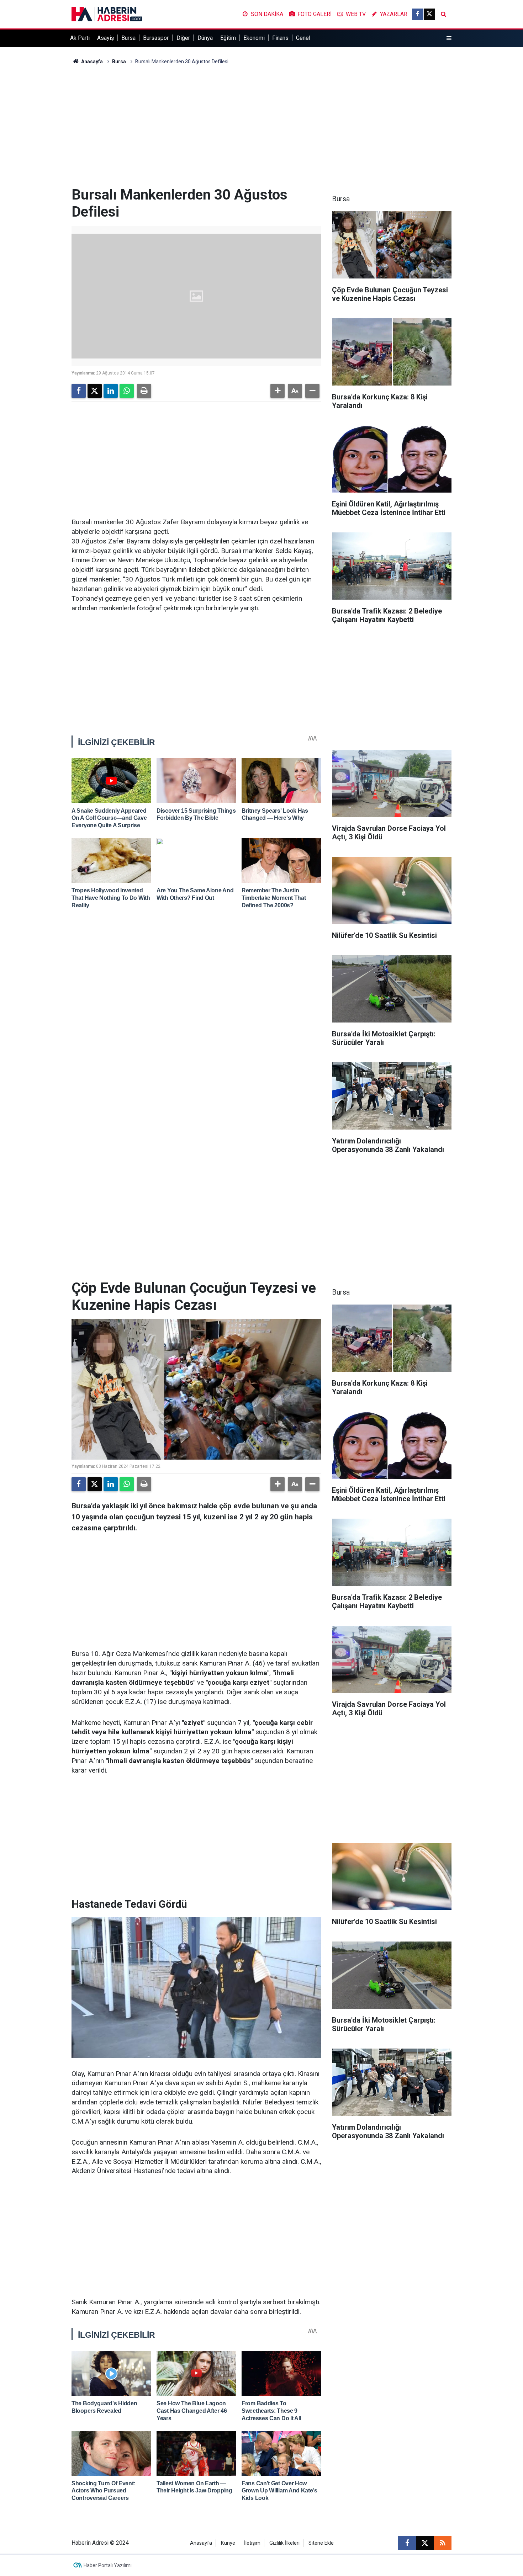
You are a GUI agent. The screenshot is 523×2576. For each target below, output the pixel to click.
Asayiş (105, 38)
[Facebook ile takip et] (418, 14)
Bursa (128, 38)
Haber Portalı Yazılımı (108, 2565)
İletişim (252, 2543)
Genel (303, 38)
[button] (278, 391)
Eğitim (228, 38)
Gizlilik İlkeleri (284, 2543)
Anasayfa (91, 62)
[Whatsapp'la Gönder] (127, 391)
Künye (228, 2543)
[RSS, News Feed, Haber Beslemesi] (443, 2543)
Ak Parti (80, 38)
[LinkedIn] (111, 391)
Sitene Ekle (321, 2543)
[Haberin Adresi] (107, 14)
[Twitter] (95, 391)
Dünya (205, 38)
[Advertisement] (261, 126)
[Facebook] (79, 391)
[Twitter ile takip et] (429, 14)
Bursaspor (156, 38)
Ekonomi (254, 38)
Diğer (183, 38)
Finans (280, 38)
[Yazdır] (144, 391)
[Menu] (449, 38)
